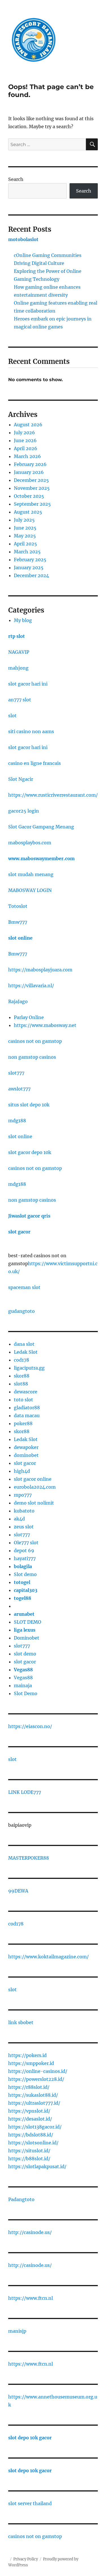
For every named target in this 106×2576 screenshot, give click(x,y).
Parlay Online (29, 1017)
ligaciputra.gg (29, 1368)
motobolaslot (23, 239)
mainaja (23, 1685)
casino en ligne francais (34, 763)
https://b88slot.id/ (29, 2159)
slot (12, 716)
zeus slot (24, 1527)
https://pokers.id (27, 2055)
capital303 (26, 1590)
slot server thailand (30, 2503)
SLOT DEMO (28, 1622)
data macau (27, 1415)
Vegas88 (23, 1670)
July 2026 (24, 433)
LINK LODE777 (25, 1792)
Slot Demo (26, 1693)
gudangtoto (21, 1311)
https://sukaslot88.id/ (33, 2095)
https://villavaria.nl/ (31, 986)
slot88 (21, 1384)
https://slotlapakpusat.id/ (37, 2166)
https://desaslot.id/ (30, 2119)
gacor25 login (24, 811)
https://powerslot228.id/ (36, 2079)
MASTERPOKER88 (29, 1858)
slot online (20, 938)
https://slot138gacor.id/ (35, 2127)
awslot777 (19, 1089)
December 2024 (31, 575)
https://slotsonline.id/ (33, 2143)
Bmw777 (18, 922)
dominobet (26, 1455)
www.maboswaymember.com (41, 858)
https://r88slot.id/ (29, 2087)
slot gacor (19, 1232)
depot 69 (24, 1550)
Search (16, 179)
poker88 (23, 1423)
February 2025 (30, 560)
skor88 (22, 1376)
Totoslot (18, 906)
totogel (22, 1582)
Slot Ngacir (21, 779)
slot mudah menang (31, 874)
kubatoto (24, 1511)
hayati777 (25, 1558)
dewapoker (26, 1447)
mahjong (18, 668)
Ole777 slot (26, 1543)
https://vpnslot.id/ (29, 2111)
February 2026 (30, 464)
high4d (22, 1471)
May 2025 (25, 536)
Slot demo (25, 1574)
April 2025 (25, 544)
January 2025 (29, 567)
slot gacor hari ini (28, 684)
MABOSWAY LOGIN (30, 890)
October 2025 (29, 496)
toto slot (23, 1400)
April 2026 (26, 448)
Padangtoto (21, 2199)
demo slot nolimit (34, 1503)
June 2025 (25, 528)
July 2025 (24, 520)
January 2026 (29, 472)
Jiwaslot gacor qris (29, 1216)
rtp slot (17, 636)
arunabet (24, 1614)
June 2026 (25, 440)
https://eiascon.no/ (30, 1726)
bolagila (23, 1566)
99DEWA (18, 1891)
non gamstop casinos (32, 1057)
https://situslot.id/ (29, 2151)
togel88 (22, 1598)
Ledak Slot (26, 1352)
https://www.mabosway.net (45, 1025)
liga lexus (25, 1630)
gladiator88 (27, 1408)
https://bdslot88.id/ (31, 2135)
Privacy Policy (26, 2559)
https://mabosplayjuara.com (40, 970)
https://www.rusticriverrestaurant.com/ (53, 795)
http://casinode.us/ (30, 2232)
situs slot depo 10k (29, 1105)
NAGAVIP (19, 652)
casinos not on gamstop (35, 1041)
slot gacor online (33, 1479)
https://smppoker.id (31, 2063)
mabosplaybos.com (30, 843)
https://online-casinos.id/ (38, 2071)
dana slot (24, 1344)
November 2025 (32, 488)
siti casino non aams (31, 731)
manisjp (17, 2331)
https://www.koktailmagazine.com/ (48, 1957)
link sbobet (21, 2022)
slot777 (16, 1073)
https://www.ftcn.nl (31, 2298)
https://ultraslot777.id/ (34, 2103)
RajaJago (18, 1001)
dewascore (26, 1392)
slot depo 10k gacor (30, 2438)
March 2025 (27, 552)
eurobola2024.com (35, 1487)
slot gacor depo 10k (30, 1152)
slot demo (25, 1654)
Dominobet (27, 1638)
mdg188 (17, 1121)
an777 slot (20, 700)
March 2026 (27, 456)
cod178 (21, 1360)
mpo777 (23, 1495)
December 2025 (31, 480)
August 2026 (28, 425)
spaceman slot (24, 1287)
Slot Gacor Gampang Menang (41, 827)
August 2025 (28, 512)
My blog (23, 620)
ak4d (19, 1519)
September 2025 (32, 504)
